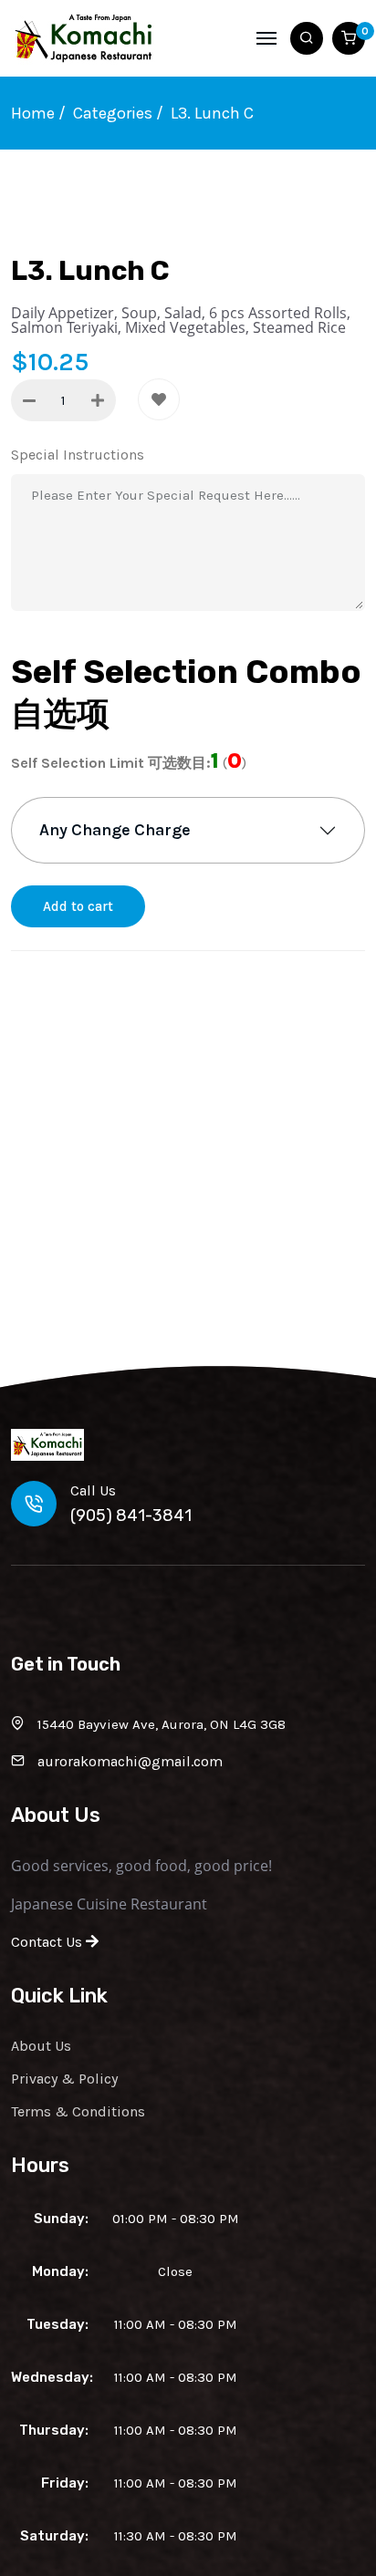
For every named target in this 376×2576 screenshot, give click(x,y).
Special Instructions (78, 455)
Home (33, 113)
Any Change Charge (115, 830)
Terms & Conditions (78, 2111)
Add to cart (78, 906)
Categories (113, 113)
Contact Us (48, 1942)
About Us (41, 2046)
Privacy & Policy (64, 2079)
